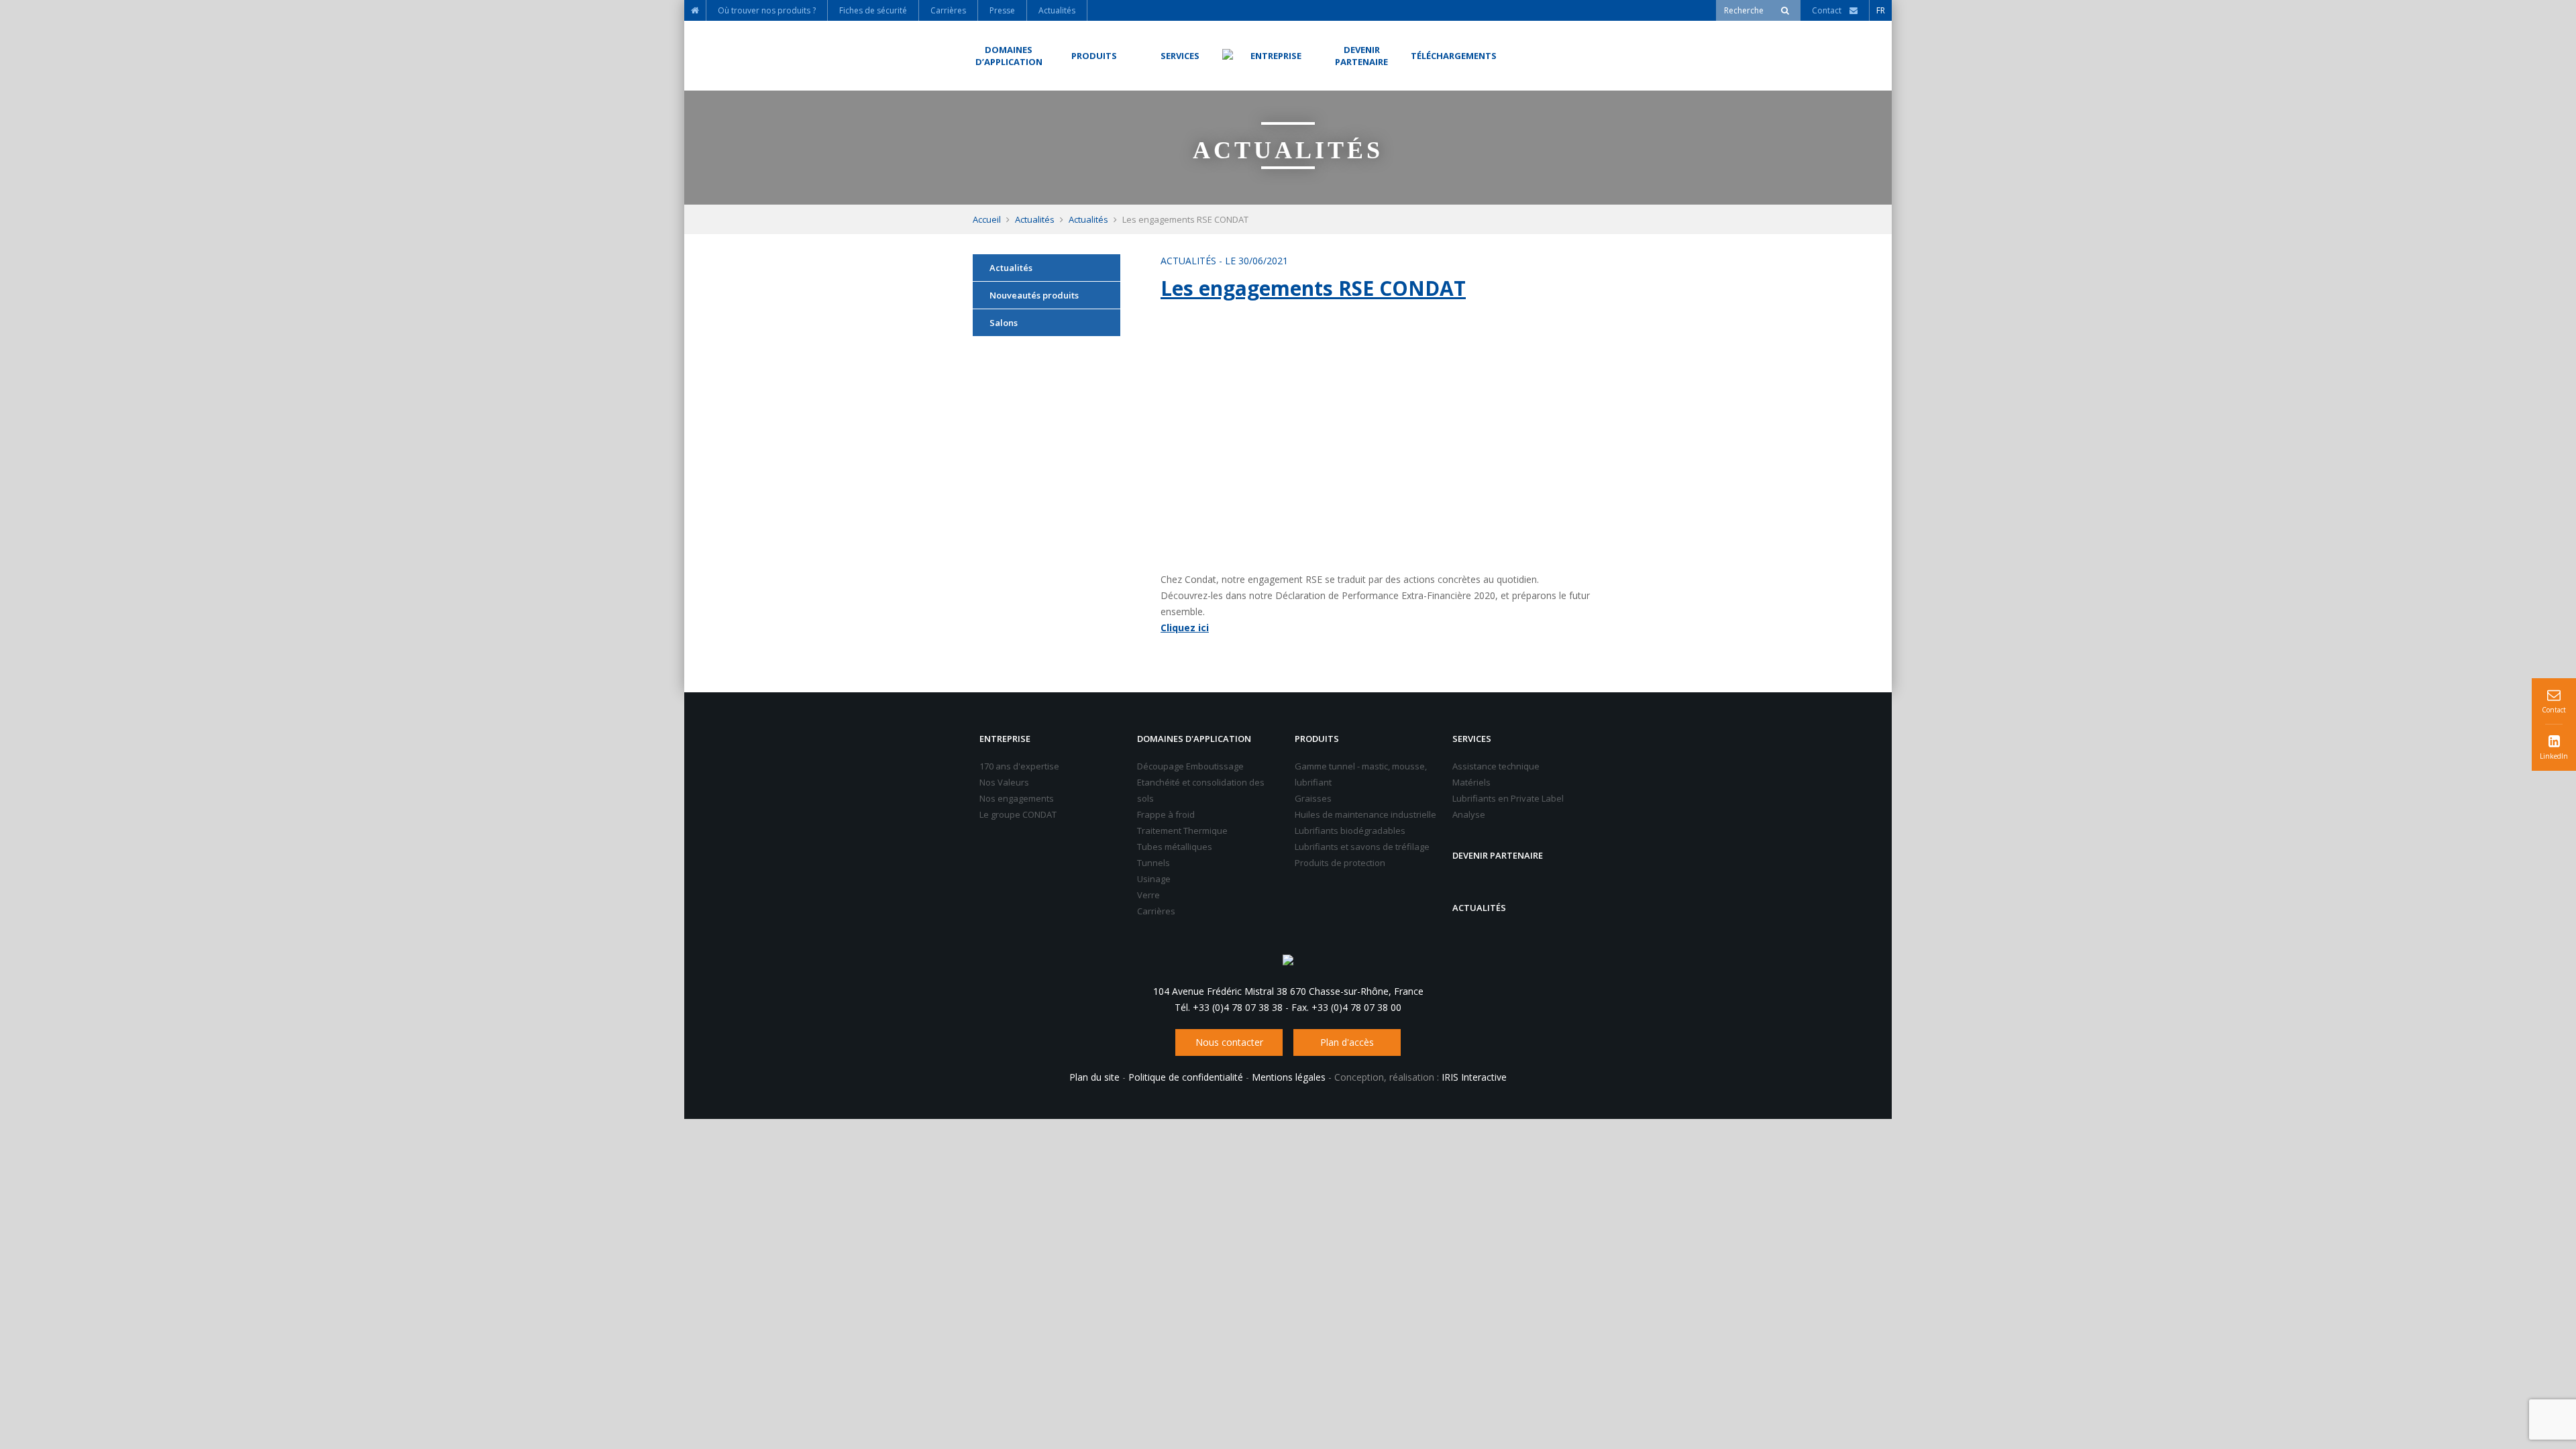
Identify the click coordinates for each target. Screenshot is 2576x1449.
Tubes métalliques (1175, 847)
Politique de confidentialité (1186, 1077)
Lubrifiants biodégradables (1350, 830)
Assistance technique (1496, 766)
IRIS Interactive (1474, 1077)
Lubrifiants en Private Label (1508, 798)
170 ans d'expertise (1019, 766)
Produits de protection (1340, 863)
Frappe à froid (1166, 814)
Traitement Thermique (1182, 830)
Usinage (1154, 879)
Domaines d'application (1194, 739)
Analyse (1469, 814)
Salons (1004, 323)
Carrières (1156, 911)
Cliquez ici (1185, 628)
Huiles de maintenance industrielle (1365, 814)
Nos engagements (1017, 798)
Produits (1317, 739)
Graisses (1313, 798)
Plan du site (1094, 1077)
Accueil (987, 219)
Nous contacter (1229, 1042)
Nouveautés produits (1034, 295)
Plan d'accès (1347, 1042)
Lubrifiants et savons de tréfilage (1362, 847)
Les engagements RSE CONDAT (1313, 288)
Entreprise (1005, 739)
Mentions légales (1289, 1077)
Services (1472, 739)
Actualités (1035, 219)
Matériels (1471, 782)
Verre (1148, 895)
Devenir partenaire (1498, 855)
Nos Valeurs (1004, 782)
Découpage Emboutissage (1190, 766)
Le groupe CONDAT (1018, 814)
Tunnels (1153, 863)
